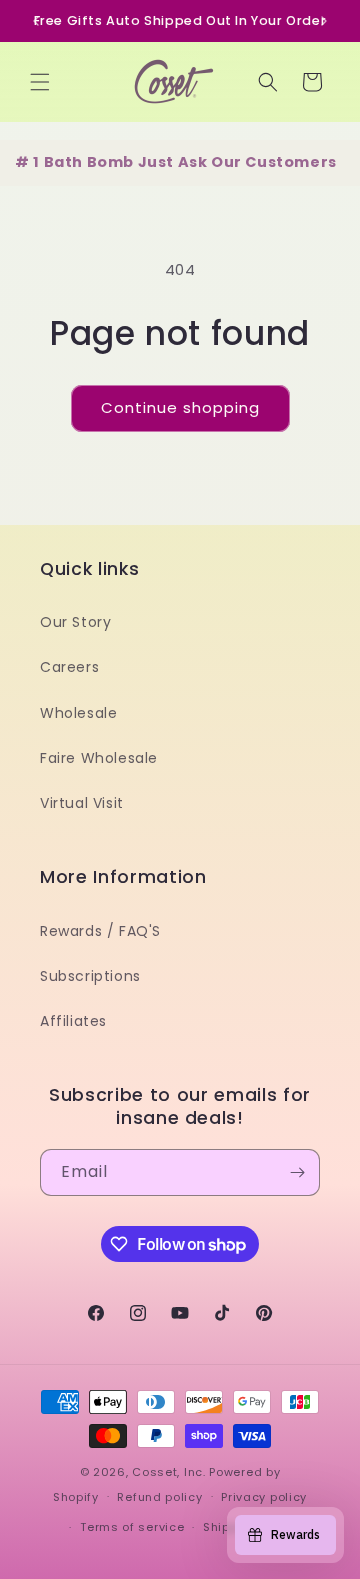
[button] (40, 82)
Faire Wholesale (99, 758)
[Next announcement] (324, 21)
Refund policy (159, 1497)
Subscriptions (90, 976)
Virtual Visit (82, 803)
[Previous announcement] (36, 21)
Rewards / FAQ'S (100, 931)
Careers (69, 667)
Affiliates (73, 1021)
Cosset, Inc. (168, 1472)
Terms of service (132, 1527)
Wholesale (78, 713)
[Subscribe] (297, 1172)
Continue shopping (180, 407)
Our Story (75, 622)
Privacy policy (264, 1497)
